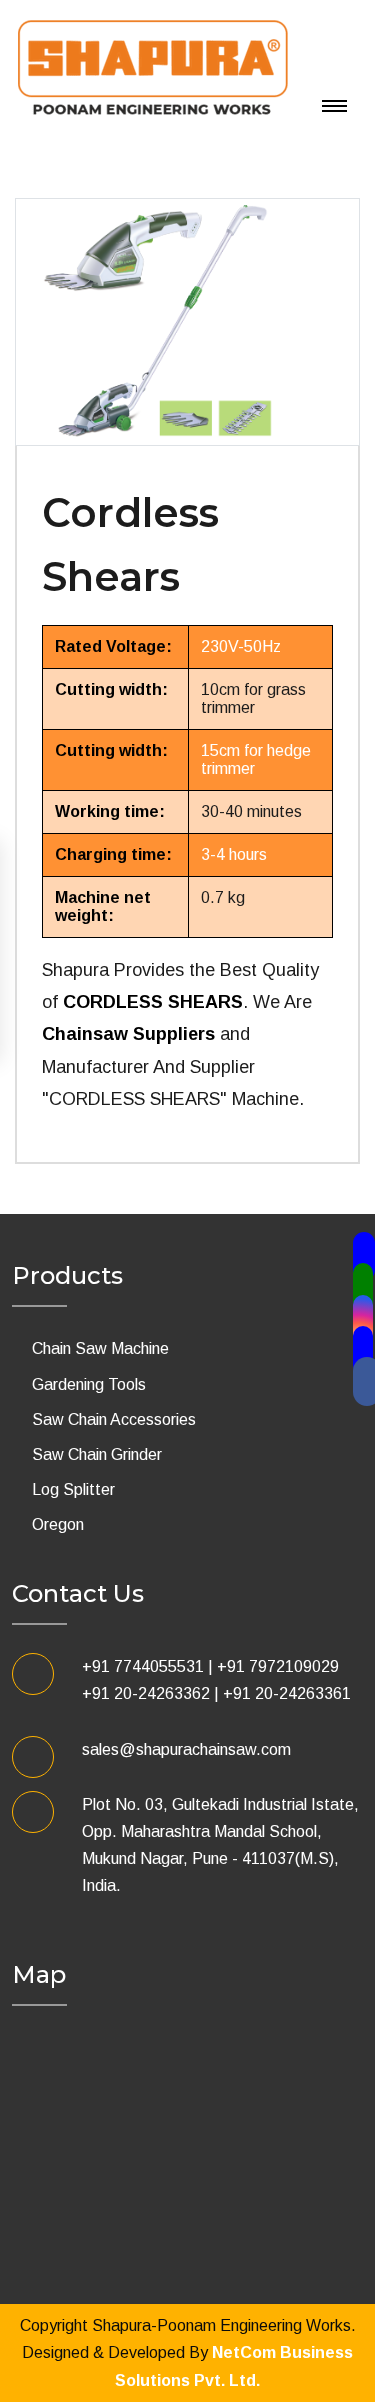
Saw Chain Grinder (97, 1454)
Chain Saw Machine (100, 1348)
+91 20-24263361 (287, 1693)
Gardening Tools (89, 1384)
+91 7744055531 (143, 1666)
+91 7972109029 (278, 1666)
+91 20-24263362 (146, 1693)
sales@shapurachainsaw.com (186, 1749)
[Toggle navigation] (28, 125)
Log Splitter (73, 1489)
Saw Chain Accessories (114, 1419)
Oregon (58, 1524)
